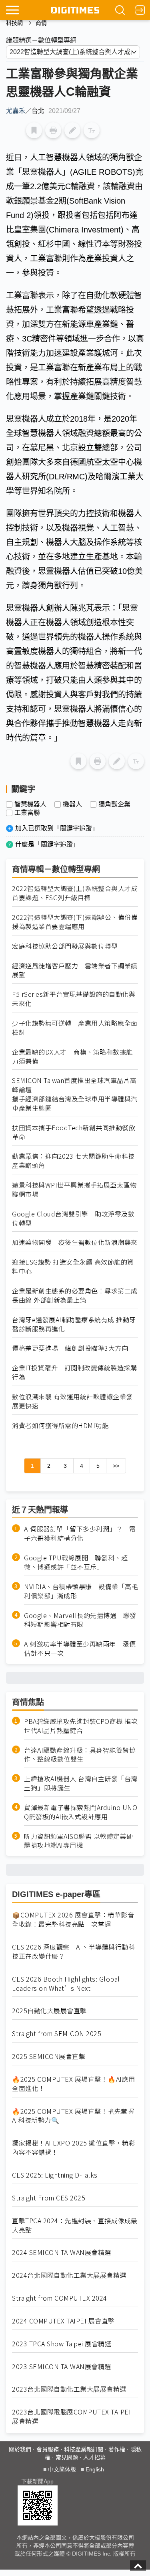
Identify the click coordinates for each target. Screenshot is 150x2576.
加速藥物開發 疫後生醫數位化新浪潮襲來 (75, 1242)
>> (116, 1466)
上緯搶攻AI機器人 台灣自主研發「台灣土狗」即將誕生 (81, 1783)
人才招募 (94, 2457)
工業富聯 (27, 813)
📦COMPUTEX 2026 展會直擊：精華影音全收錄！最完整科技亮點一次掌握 (73, 1919)
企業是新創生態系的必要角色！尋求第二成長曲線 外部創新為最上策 (75, 1295)
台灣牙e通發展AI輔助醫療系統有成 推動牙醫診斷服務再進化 (74, 1324)
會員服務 (48, 2449)
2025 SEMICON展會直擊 (49, 2056)
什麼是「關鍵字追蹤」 (47, 844)
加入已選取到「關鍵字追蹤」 (57, 828)
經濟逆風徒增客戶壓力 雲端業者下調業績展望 (75, 970)
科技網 (14, 23)
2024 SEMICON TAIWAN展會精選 (62, 2252)
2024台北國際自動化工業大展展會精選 (69, 2275)
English (95, 2469)
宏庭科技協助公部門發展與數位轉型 (65, 946)
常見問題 (67, 2457)
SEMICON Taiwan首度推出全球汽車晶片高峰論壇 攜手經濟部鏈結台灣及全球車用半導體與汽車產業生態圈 (75, 1094)
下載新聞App (37, 2481)
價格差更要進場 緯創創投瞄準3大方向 (70, 1348)
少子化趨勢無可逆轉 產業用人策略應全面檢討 (75, 1028)
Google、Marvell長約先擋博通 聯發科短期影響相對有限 (80, 1620)
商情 (41, 23)
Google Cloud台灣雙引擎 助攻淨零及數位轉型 (73, 1218)
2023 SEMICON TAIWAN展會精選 (62, 2367)
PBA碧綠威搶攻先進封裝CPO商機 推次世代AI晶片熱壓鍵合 (81, 1726)
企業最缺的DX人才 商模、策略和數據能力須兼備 (72, 1057)
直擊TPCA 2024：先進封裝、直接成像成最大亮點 (75, 2225)
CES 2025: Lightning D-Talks (55, 2175)
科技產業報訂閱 (84, 2449)
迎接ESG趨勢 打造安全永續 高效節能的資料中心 (73, 1267)
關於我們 (20, 2449)
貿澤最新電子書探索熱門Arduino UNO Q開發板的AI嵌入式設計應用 (81, 1812)
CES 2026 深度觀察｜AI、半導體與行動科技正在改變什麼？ (73, 1952)
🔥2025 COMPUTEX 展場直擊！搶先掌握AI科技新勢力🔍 (73, 2116)
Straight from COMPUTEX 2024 (60, 2298)
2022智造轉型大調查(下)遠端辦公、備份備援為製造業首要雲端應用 (75, 922)
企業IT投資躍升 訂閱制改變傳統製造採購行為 (74, 1372)
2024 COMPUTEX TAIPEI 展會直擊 (63, 2321)
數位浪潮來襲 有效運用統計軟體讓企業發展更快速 (72, 1401)
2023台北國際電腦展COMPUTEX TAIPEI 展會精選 (71, 2416)
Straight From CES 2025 (49, 2198)
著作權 (117, 2449)
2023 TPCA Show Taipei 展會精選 (62, 2344)
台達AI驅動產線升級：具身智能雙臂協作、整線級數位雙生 (80, 1755)
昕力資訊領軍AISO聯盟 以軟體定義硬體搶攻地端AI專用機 (79, 1841)
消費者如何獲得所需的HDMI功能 (60, 1425)
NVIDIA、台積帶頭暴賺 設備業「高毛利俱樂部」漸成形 (81, 1591)
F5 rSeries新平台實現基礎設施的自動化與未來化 (74, 999)
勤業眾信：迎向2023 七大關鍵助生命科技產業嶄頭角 (73, 1161)
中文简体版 (62, 2469)
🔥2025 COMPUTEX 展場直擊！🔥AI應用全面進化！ (74, 2084)
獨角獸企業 (114, 804)
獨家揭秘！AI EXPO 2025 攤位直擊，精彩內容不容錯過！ (74, 2148)
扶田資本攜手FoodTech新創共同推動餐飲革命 (74, 1132)
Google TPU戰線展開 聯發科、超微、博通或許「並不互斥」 (76, 1562)
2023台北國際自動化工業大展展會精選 (69, 2389)
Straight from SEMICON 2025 (57, 2034)
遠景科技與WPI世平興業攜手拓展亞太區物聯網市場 (74, 1190)
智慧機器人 (30, 804)
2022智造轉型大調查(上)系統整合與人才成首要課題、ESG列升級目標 (75, 893)
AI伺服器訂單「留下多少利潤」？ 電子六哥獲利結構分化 (80, 1533)
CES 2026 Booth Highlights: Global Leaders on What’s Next (66, 1984)
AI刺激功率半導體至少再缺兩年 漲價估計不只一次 (80, 1649)
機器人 (72, 804)
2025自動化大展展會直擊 (49, 2011)
